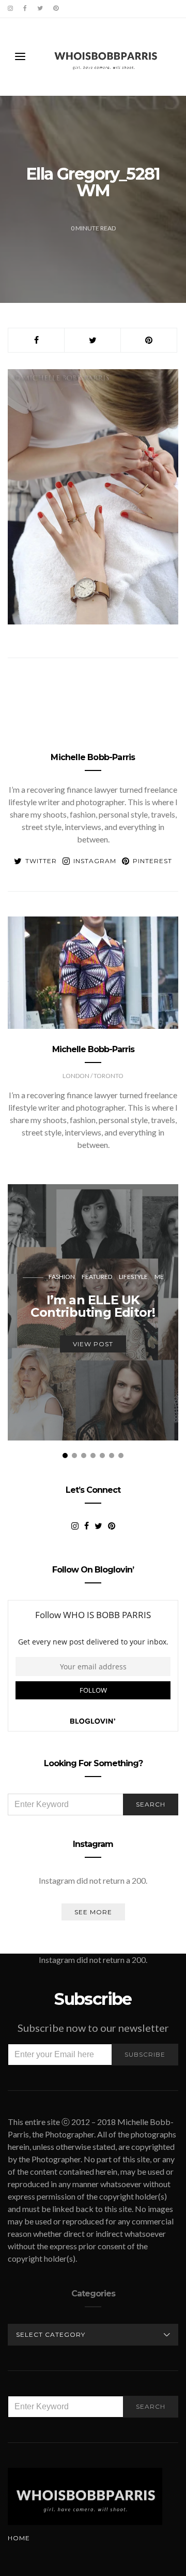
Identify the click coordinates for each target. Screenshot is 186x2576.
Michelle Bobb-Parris (93, 757)
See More (93, 1912)
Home (19, 2538)
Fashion (62, 1277)
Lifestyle (133, 1277)
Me (159, 1277)
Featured (97, 1277)
